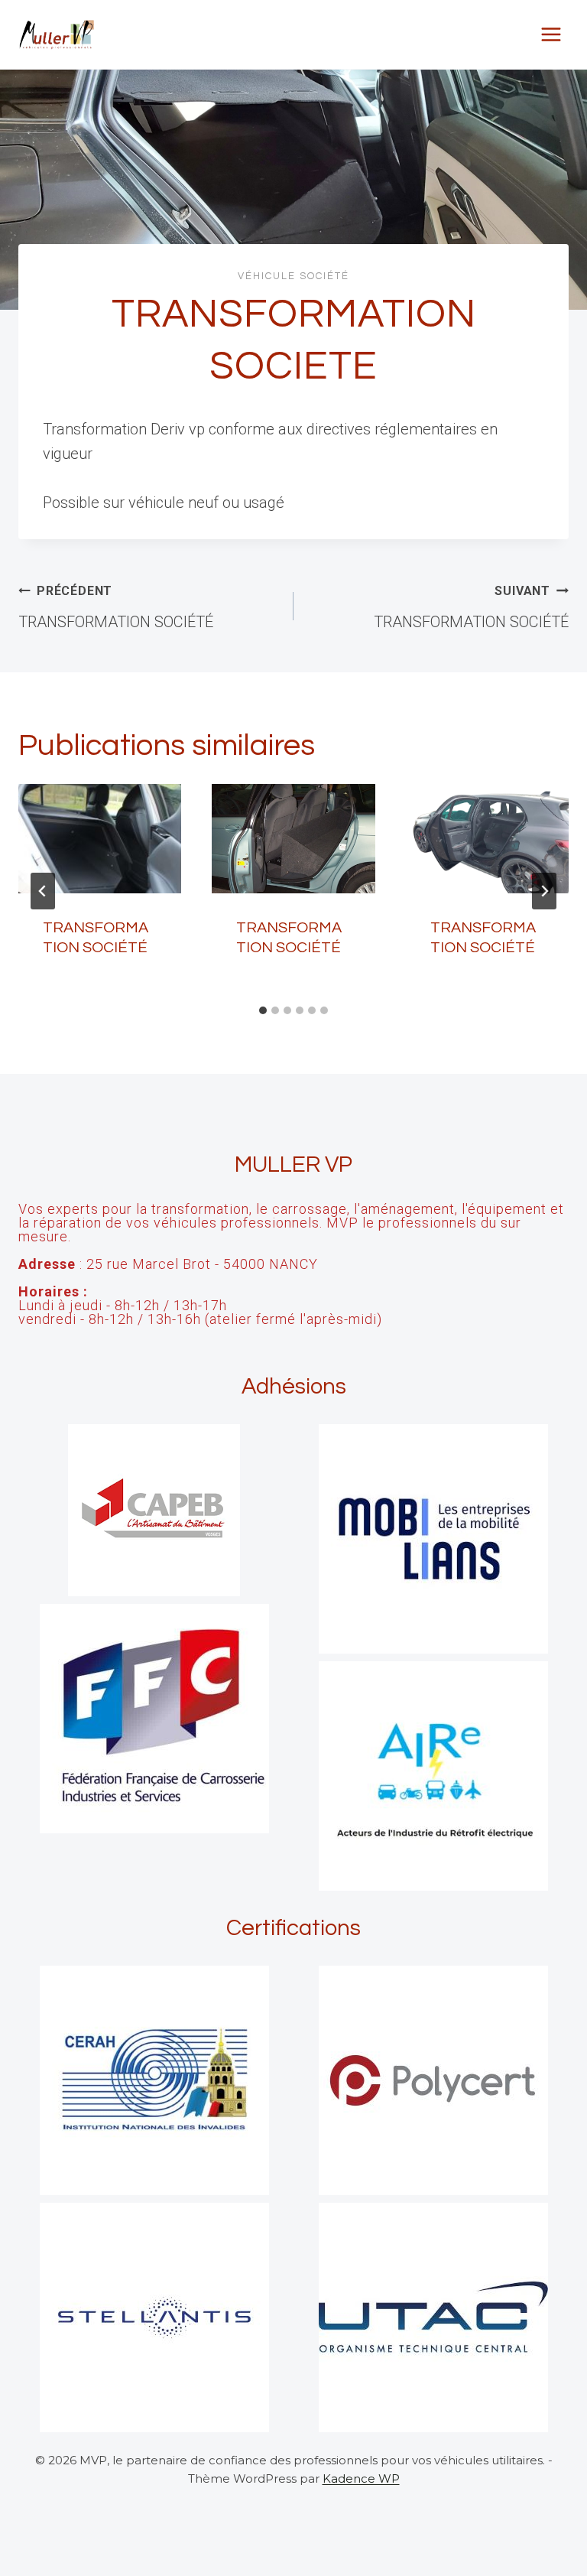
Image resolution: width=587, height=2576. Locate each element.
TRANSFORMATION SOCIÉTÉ (116, 607)
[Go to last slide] (43, 891)
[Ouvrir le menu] (551, 34)
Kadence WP (361, 2478)
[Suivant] (544, 891)
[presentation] (100, 838)
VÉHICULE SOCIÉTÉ (293, 276)
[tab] (263, 1010)
